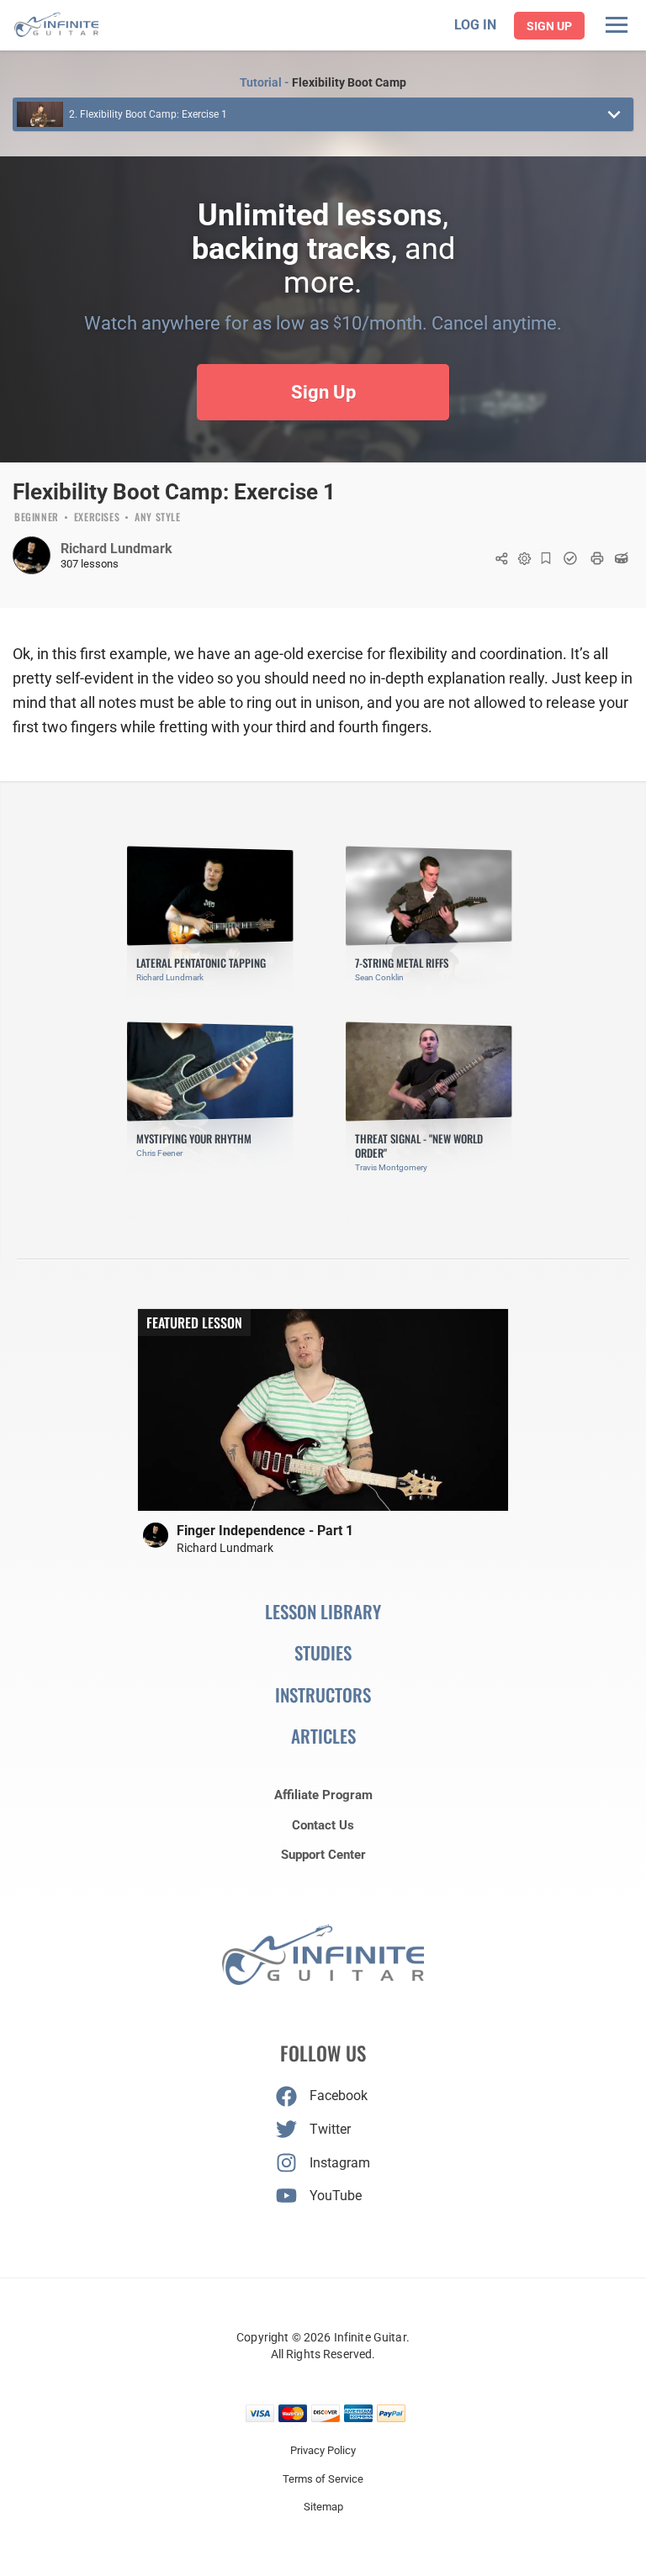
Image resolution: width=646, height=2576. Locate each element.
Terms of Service (323, 2479)
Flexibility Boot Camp (349, 82)
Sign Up (549, 26)
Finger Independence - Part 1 (265, 1531)
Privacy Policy (323, 2450)
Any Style (157, 518)
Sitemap (323, 2507)
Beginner (37, 518)
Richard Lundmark (116, 549)
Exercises (97, 518)
